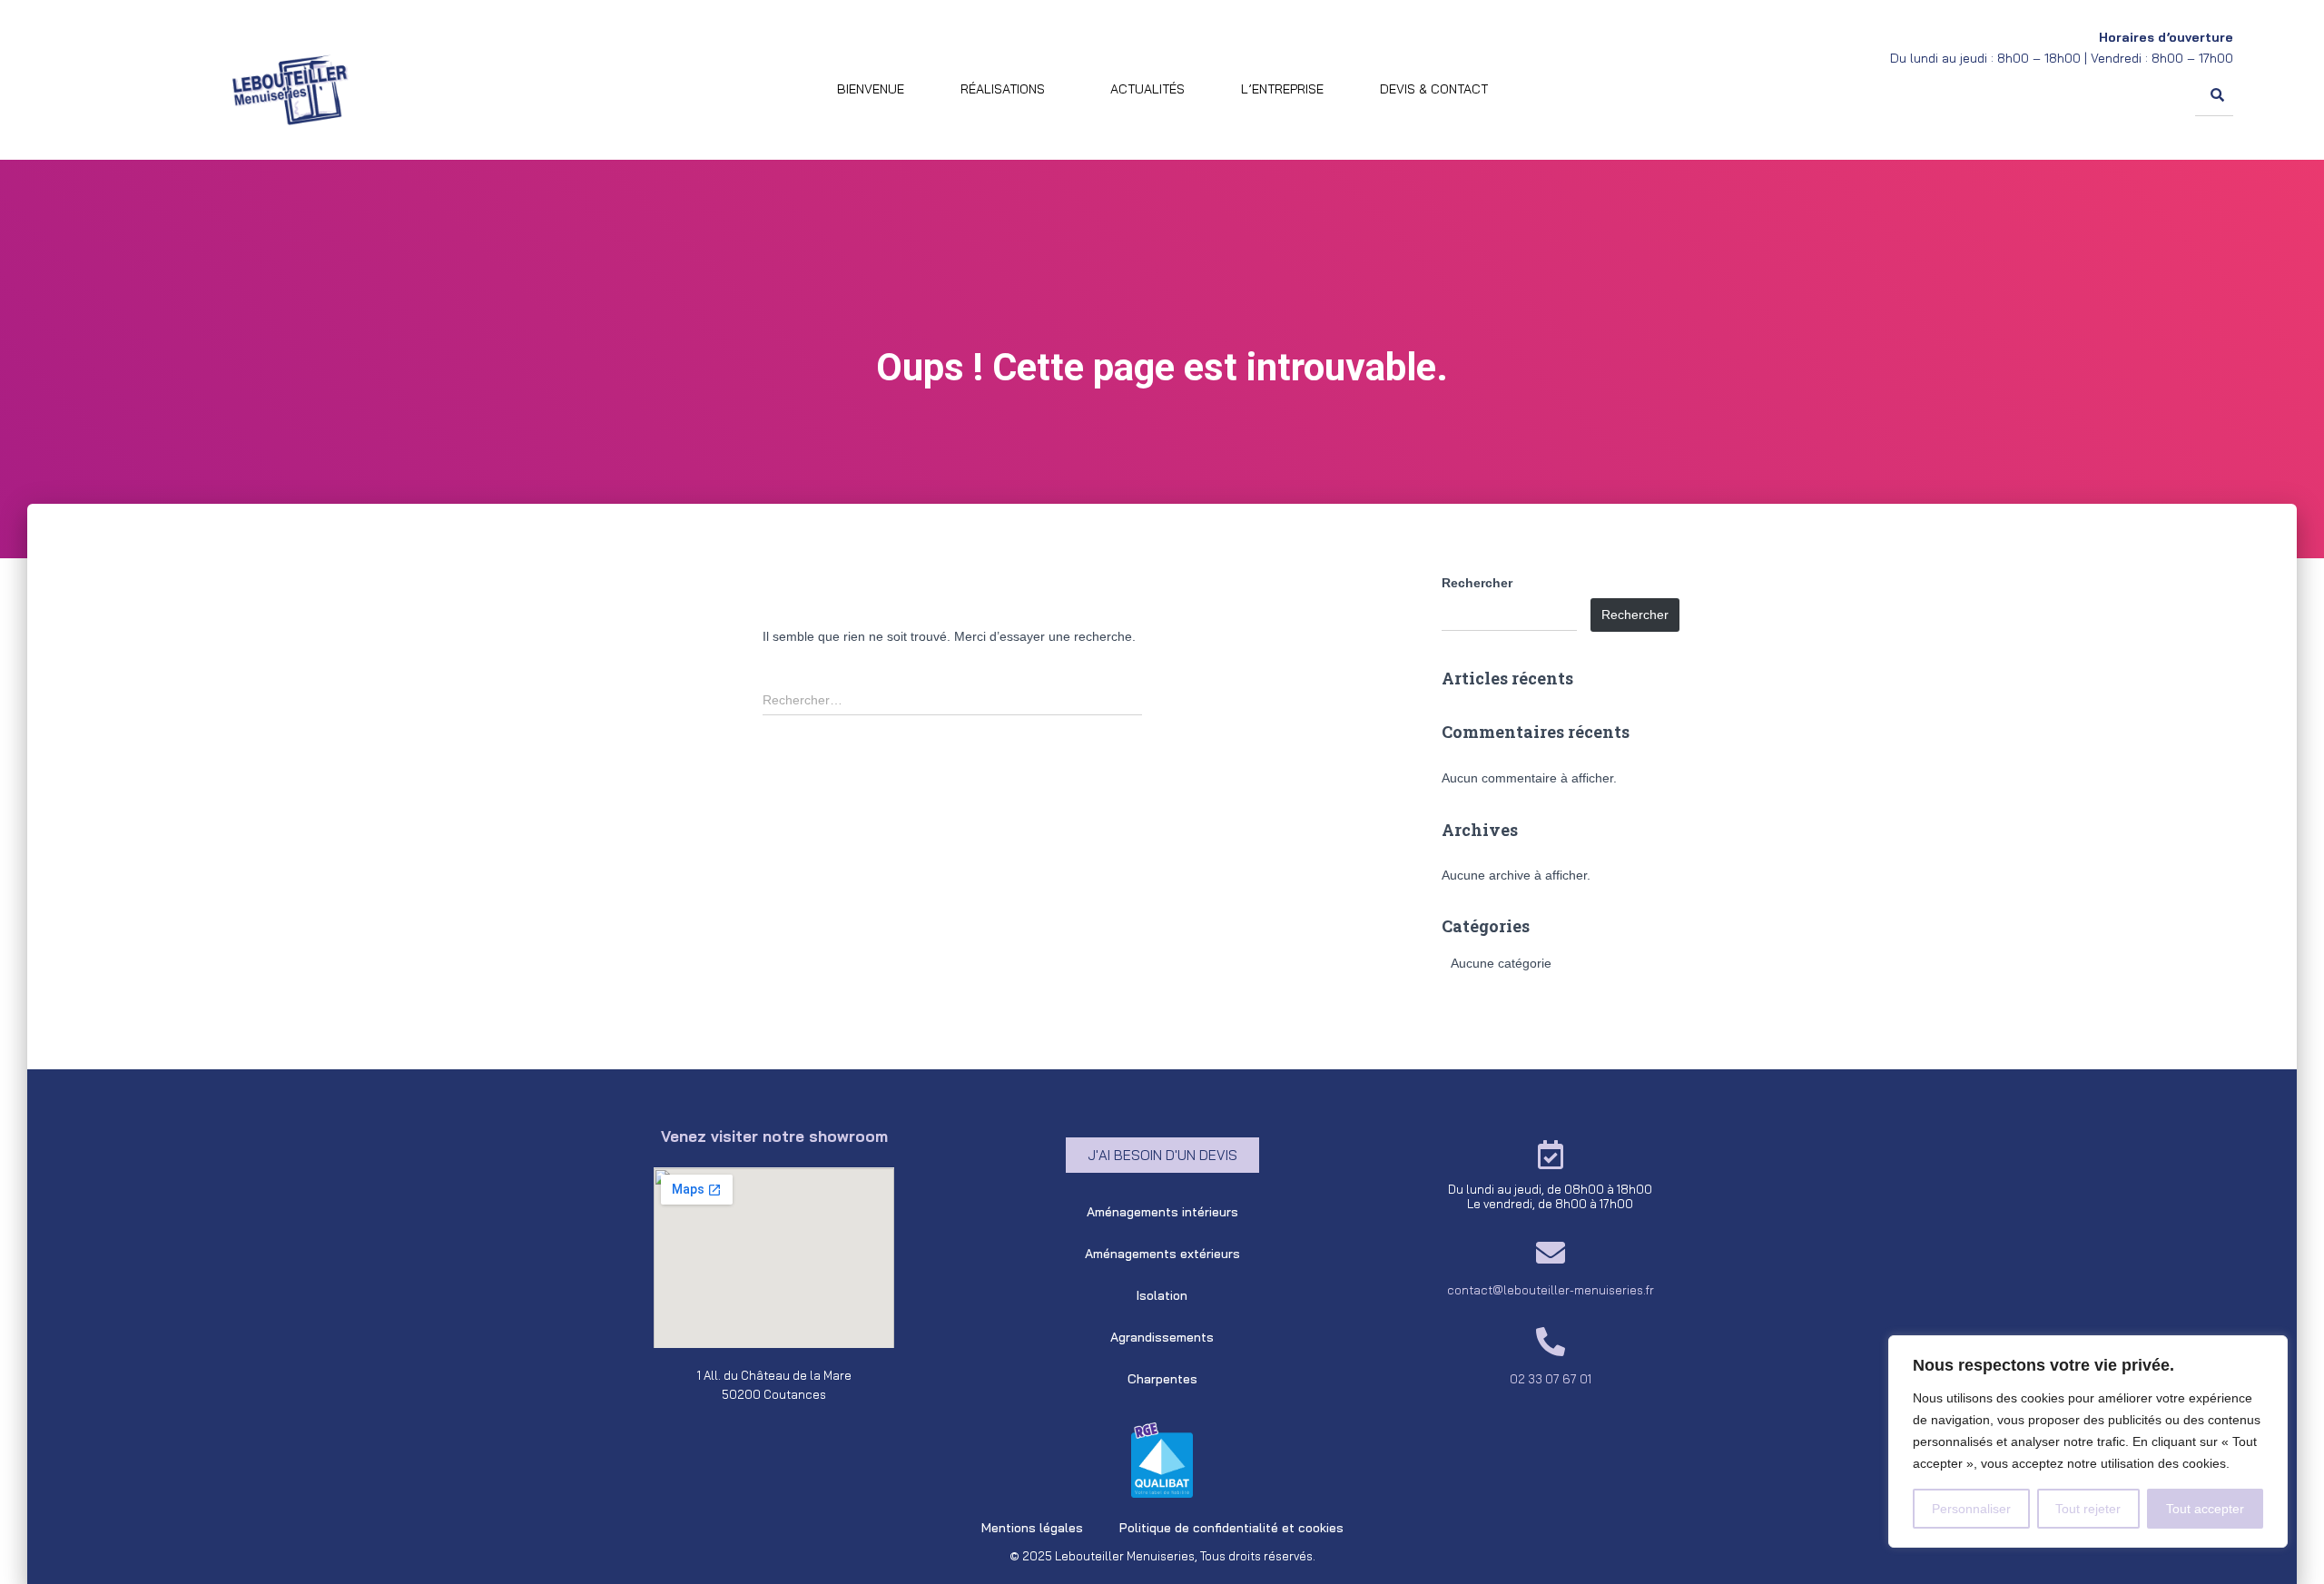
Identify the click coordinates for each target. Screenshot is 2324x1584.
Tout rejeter (2088, 1509)
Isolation (1162, 1295)
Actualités (1147, 89)
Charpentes (1162, 1379)
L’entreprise (1282, 89)
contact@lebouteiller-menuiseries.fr (1551, 1290)
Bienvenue (871, 89)
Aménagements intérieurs (1162, 1212)
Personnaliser (1971, 1509)
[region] (2088, 1441)
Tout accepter (2205, 1509)
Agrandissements (1162, 1337)
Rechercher (1477, 583)
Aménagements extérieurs (1162, 1254)
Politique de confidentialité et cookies (1231, 1528)
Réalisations (1003, 89)
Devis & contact (1434, 89)
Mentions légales (1032, 1528)
